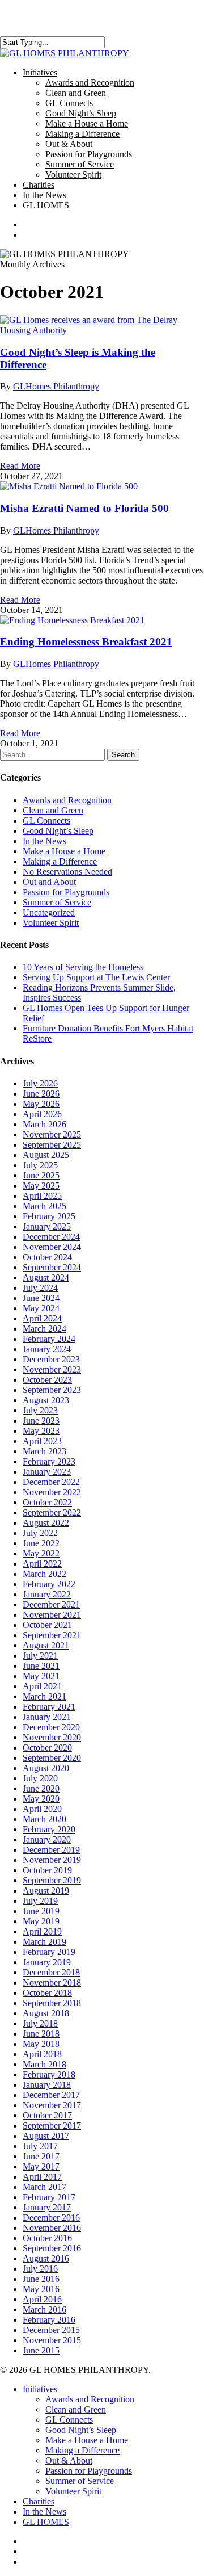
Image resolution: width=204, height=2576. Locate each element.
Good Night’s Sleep (58, 831)
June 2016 (41, 2279)
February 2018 (49, 2074)
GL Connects (46, 821)
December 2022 (51, 1482)
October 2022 (47, 1502)
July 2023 (40, 1410)
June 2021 (41, 1666)
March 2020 (44, 1819)
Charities (39, 2501)
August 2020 (46, 1768)
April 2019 (42, 1931)
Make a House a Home (64, 851)
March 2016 (44, 2309)
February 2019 (49, 1952)
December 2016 (51, 2218)
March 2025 (44, 1206)
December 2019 (51, 1850)
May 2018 (41, 2044)
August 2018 (46, 2013)
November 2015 (52, 2340)
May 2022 (41, 1553)
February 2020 (49, 1829)
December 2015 (51, 2330)
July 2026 (40, 1083)
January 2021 (47, 1717)
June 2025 (41, 1175)
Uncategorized (49, 912)
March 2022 (44, 1574)
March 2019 (44, 1942)
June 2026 (41, 1094)
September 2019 (52, 1880)
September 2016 (52, 2248)
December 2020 (51, 1727)
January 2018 (47, 2085)
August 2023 (46, 1400)
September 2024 (52, 1267)
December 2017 (51, 2095)
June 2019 (41, 1911)
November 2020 (52, 1737)
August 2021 (46, 1645)
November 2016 (52, 2228)
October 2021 (47, 1625)
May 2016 (41, 2289)
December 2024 (51, 1237)
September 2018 (52, 2003)
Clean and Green (53, 810)
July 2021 (40, 1656)
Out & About (69, 2460)
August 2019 (46, 1891)
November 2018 (52, 1983)
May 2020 (41, 1799)
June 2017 (41, 2156)
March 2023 (44, 1451)
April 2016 (42, 2299)
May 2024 (41, 1308)
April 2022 (42, 1564)
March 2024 (44, 1329)
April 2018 (42, 2054)
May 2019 (41, 1921)
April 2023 (42, 1441)
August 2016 (46, 2258)
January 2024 (47, 1349)
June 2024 (41, 1298)
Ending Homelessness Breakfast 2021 (86, 642)
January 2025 (47, 1226)
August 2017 (46, 2136)
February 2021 (49, 1707)
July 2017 (40, 2146)
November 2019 (52, 1860)
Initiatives (40, 2389)
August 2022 (46, 1523)
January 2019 (47, 1962)
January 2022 (47, 1594)
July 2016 (40, 2269)
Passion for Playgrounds (66, 892)
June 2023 (41, 1421)
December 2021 (51, 1604)
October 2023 (47, 1380)
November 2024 (52, 1247)
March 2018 (44, 2064)
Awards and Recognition (67, 800)
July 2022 (40, 1533)
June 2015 (41, 2350)
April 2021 (42, 1686)
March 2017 (44, 2187)
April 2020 (42, 1809)
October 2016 (47, 2238)
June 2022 (41, 1543)
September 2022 (52, 1513)
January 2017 (47, 2207)
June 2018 (41, 2034)
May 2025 (41, 1186)
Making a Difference (60, 861)
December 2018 (51, 1972)
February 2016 (49, 2320)
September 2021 (52, 1635)
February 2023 (49, 1461)
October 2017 (47, 2115)
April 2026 (42, 1114)
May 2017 (41, 2166)
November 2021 (52, 1615)
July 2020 (40, 1778)
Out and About (49, 882)
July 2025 (40, 1165)
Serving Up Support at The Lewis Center (96, 977)
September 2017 (52, 2126)
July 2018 (40, 2023)
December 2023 (51, 1359)
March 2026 (44, 1124)
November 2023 (52, 1369)
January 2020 (47, 1839)
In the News (44, 841)
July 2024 (40, 1288)
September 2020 (52, 1758)
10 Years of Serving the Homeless (83, 967)
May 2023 (41, 1431)
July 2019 (40, 1901)
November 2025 (52, 1134)
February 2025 (49, 1216)
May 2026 (41, 1104)
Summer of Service (57, 902)
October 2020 (47, 1748)
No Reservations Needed (67, 872)
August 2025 (46, 1155)
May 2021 (41, 1676)
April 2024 (42, 1318)
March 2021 (44, 1696)
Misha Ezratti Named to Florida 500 (84, 508)
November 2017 (52, 2105)
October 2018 (47, 1993)
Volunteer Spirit (51, 923)
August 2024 (46, 1277)
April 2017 (42, 2177)
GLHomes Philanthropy (56, 386)
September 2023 (52, 1390)
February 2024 (49, 1339)
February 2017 (49, 2197)
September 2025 (52, 1145)
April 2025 (42, 1196)
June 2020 (41, 1788)
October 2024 (47, 1257)
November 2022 (52, 1492)
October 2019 (47, 1870)
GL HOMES (46, 2522)
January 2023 (47, 1472)
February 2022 (49, 1584)
